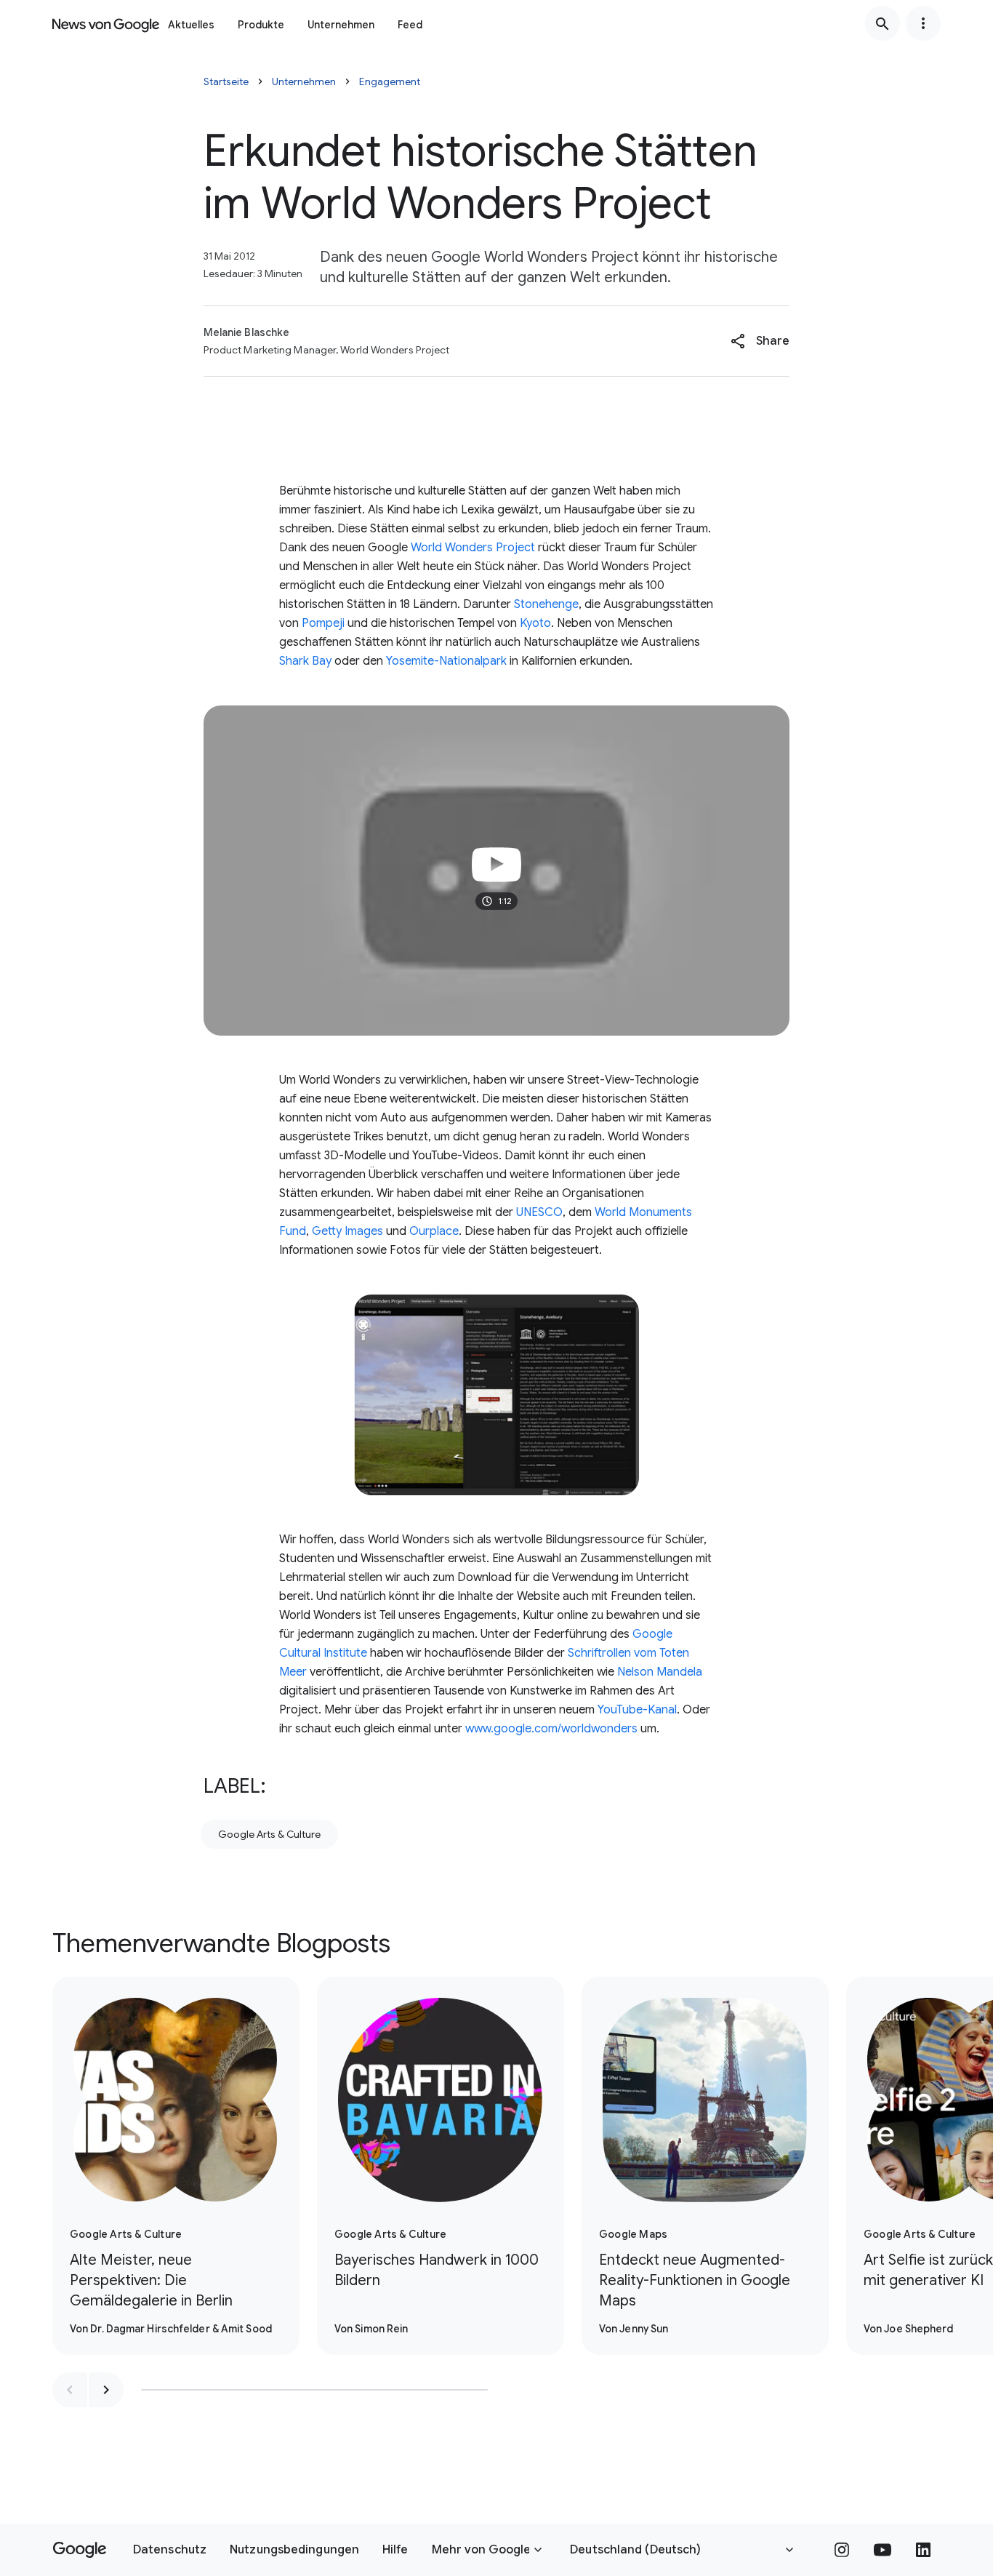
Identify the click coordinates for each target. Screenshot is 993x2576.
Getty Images (347, 1231)
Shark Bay (305, 661)
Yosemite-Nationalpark (446, 661)
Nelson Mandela (660, 1672)
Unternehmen (341, 25)
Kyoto (535, 623)
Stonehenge (546, 604)
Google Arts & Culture (269, 1834)
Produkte (261, 25)
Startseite (226, 81)
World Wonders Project (473, 548)
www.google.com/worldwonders (551, 1729)
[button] (760, 341)
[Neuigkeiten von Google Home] (106, 23)
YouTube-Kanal (637, 1710)
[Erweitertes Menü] (923, 23)
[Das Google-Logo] (80, 2550)
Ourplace (434, 1231)
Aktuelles (191, 25)
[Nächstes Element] (106, 2390)
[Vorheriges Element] (70, 2390)
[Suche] (883, 23)
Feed (410, 25)
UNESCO (539, 1212)
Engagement (390, 81)
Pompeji (323, 623)
